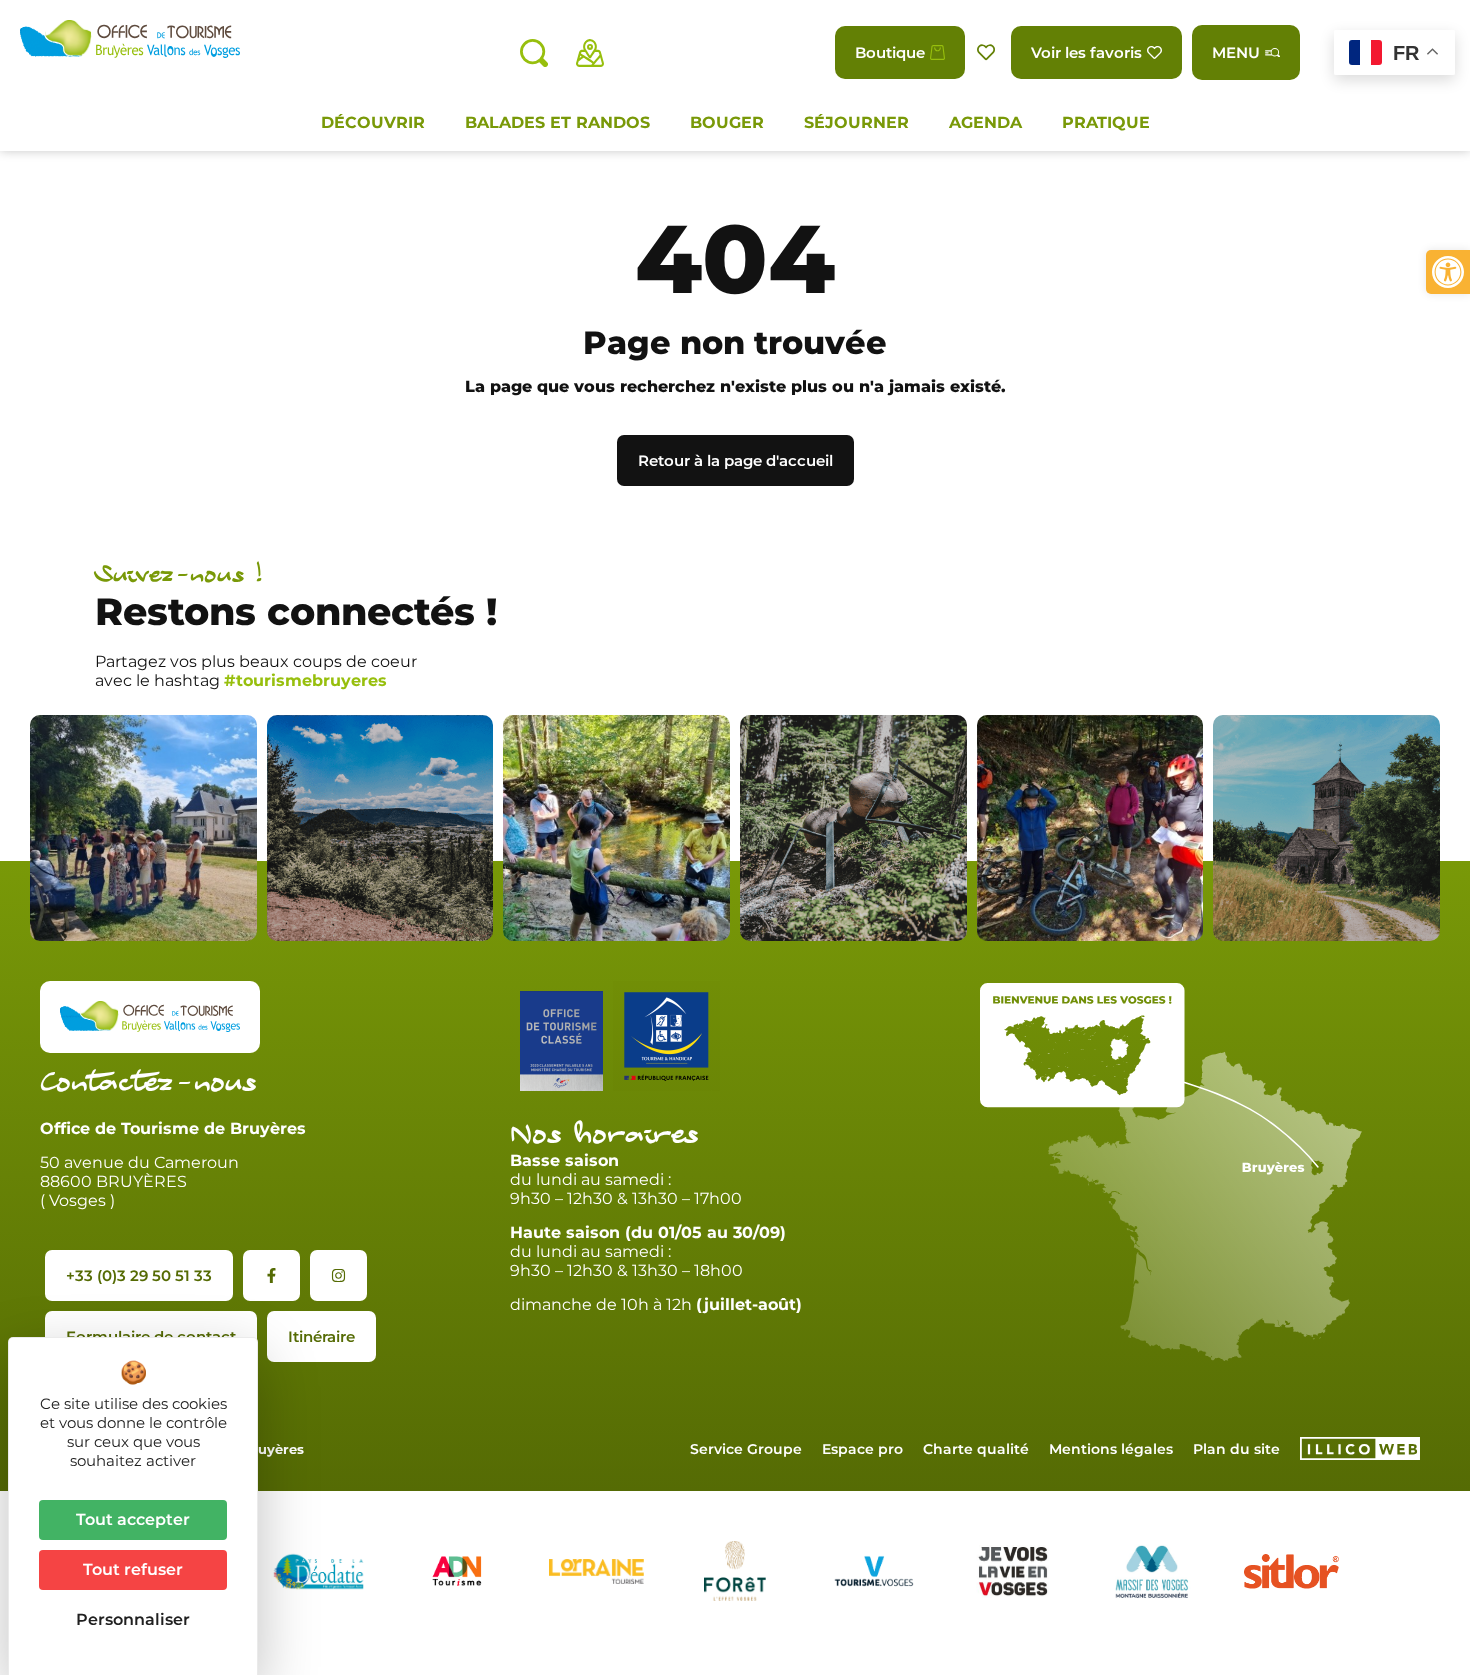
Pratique (1106, 122)
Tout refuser (133, 1569)
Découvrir (373, 122)
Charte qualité (976, 1449)
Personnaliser (133, 1619)
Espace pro (862, 1449)
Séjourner (856, 122)
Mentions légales (1111, 1449)
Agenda (985, 122)
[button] (1448, 272)
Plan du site (1236, 1449)
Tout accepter (133, 1519)
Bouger (727, 122)
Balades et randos (557, 122)
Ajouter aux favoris (988, 52)
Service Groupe (746, 1449)
